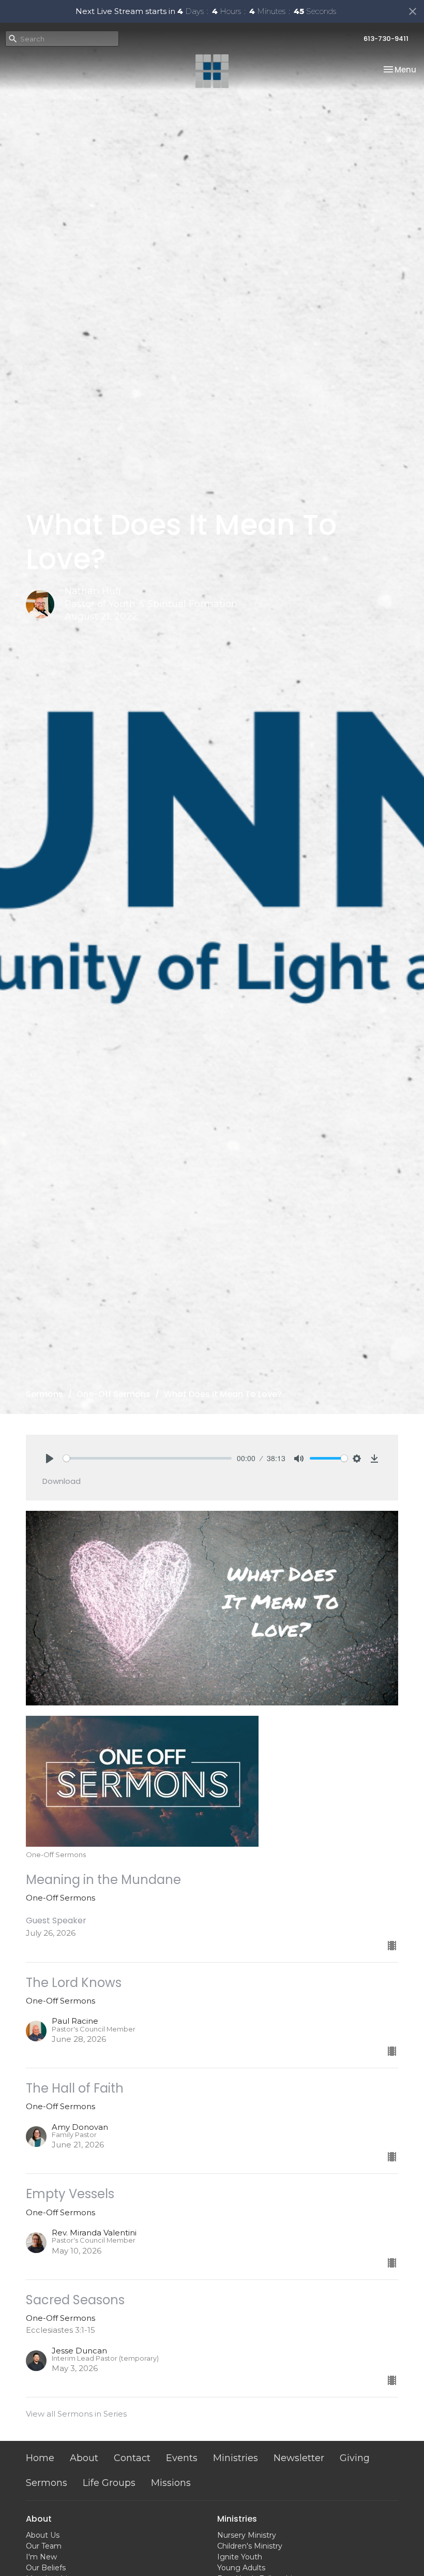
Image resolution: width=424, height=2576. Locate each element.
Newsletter (299, 2458)
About (84, 2458)
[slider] (147, 1458)
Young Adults (241, 2568)
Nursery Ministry (247, 2535)
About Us (43, 2535)
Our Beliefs (46, 2568)
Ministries (236, 2458)
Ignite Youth (240, 2557)
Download (62, 1481)
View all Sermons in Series (76, 2414)
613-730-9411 (386, 39)
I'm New (41, 2557)
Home (40, 2458)
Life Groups (109, 2483)
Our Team (44, 2546)
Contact (132, 2458)
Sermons (44, 1394)
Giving (355, 2458)
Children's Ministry (250, 2546)
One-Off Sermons (113, 1394)
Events (182, 2458)
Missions (171, 2483)
